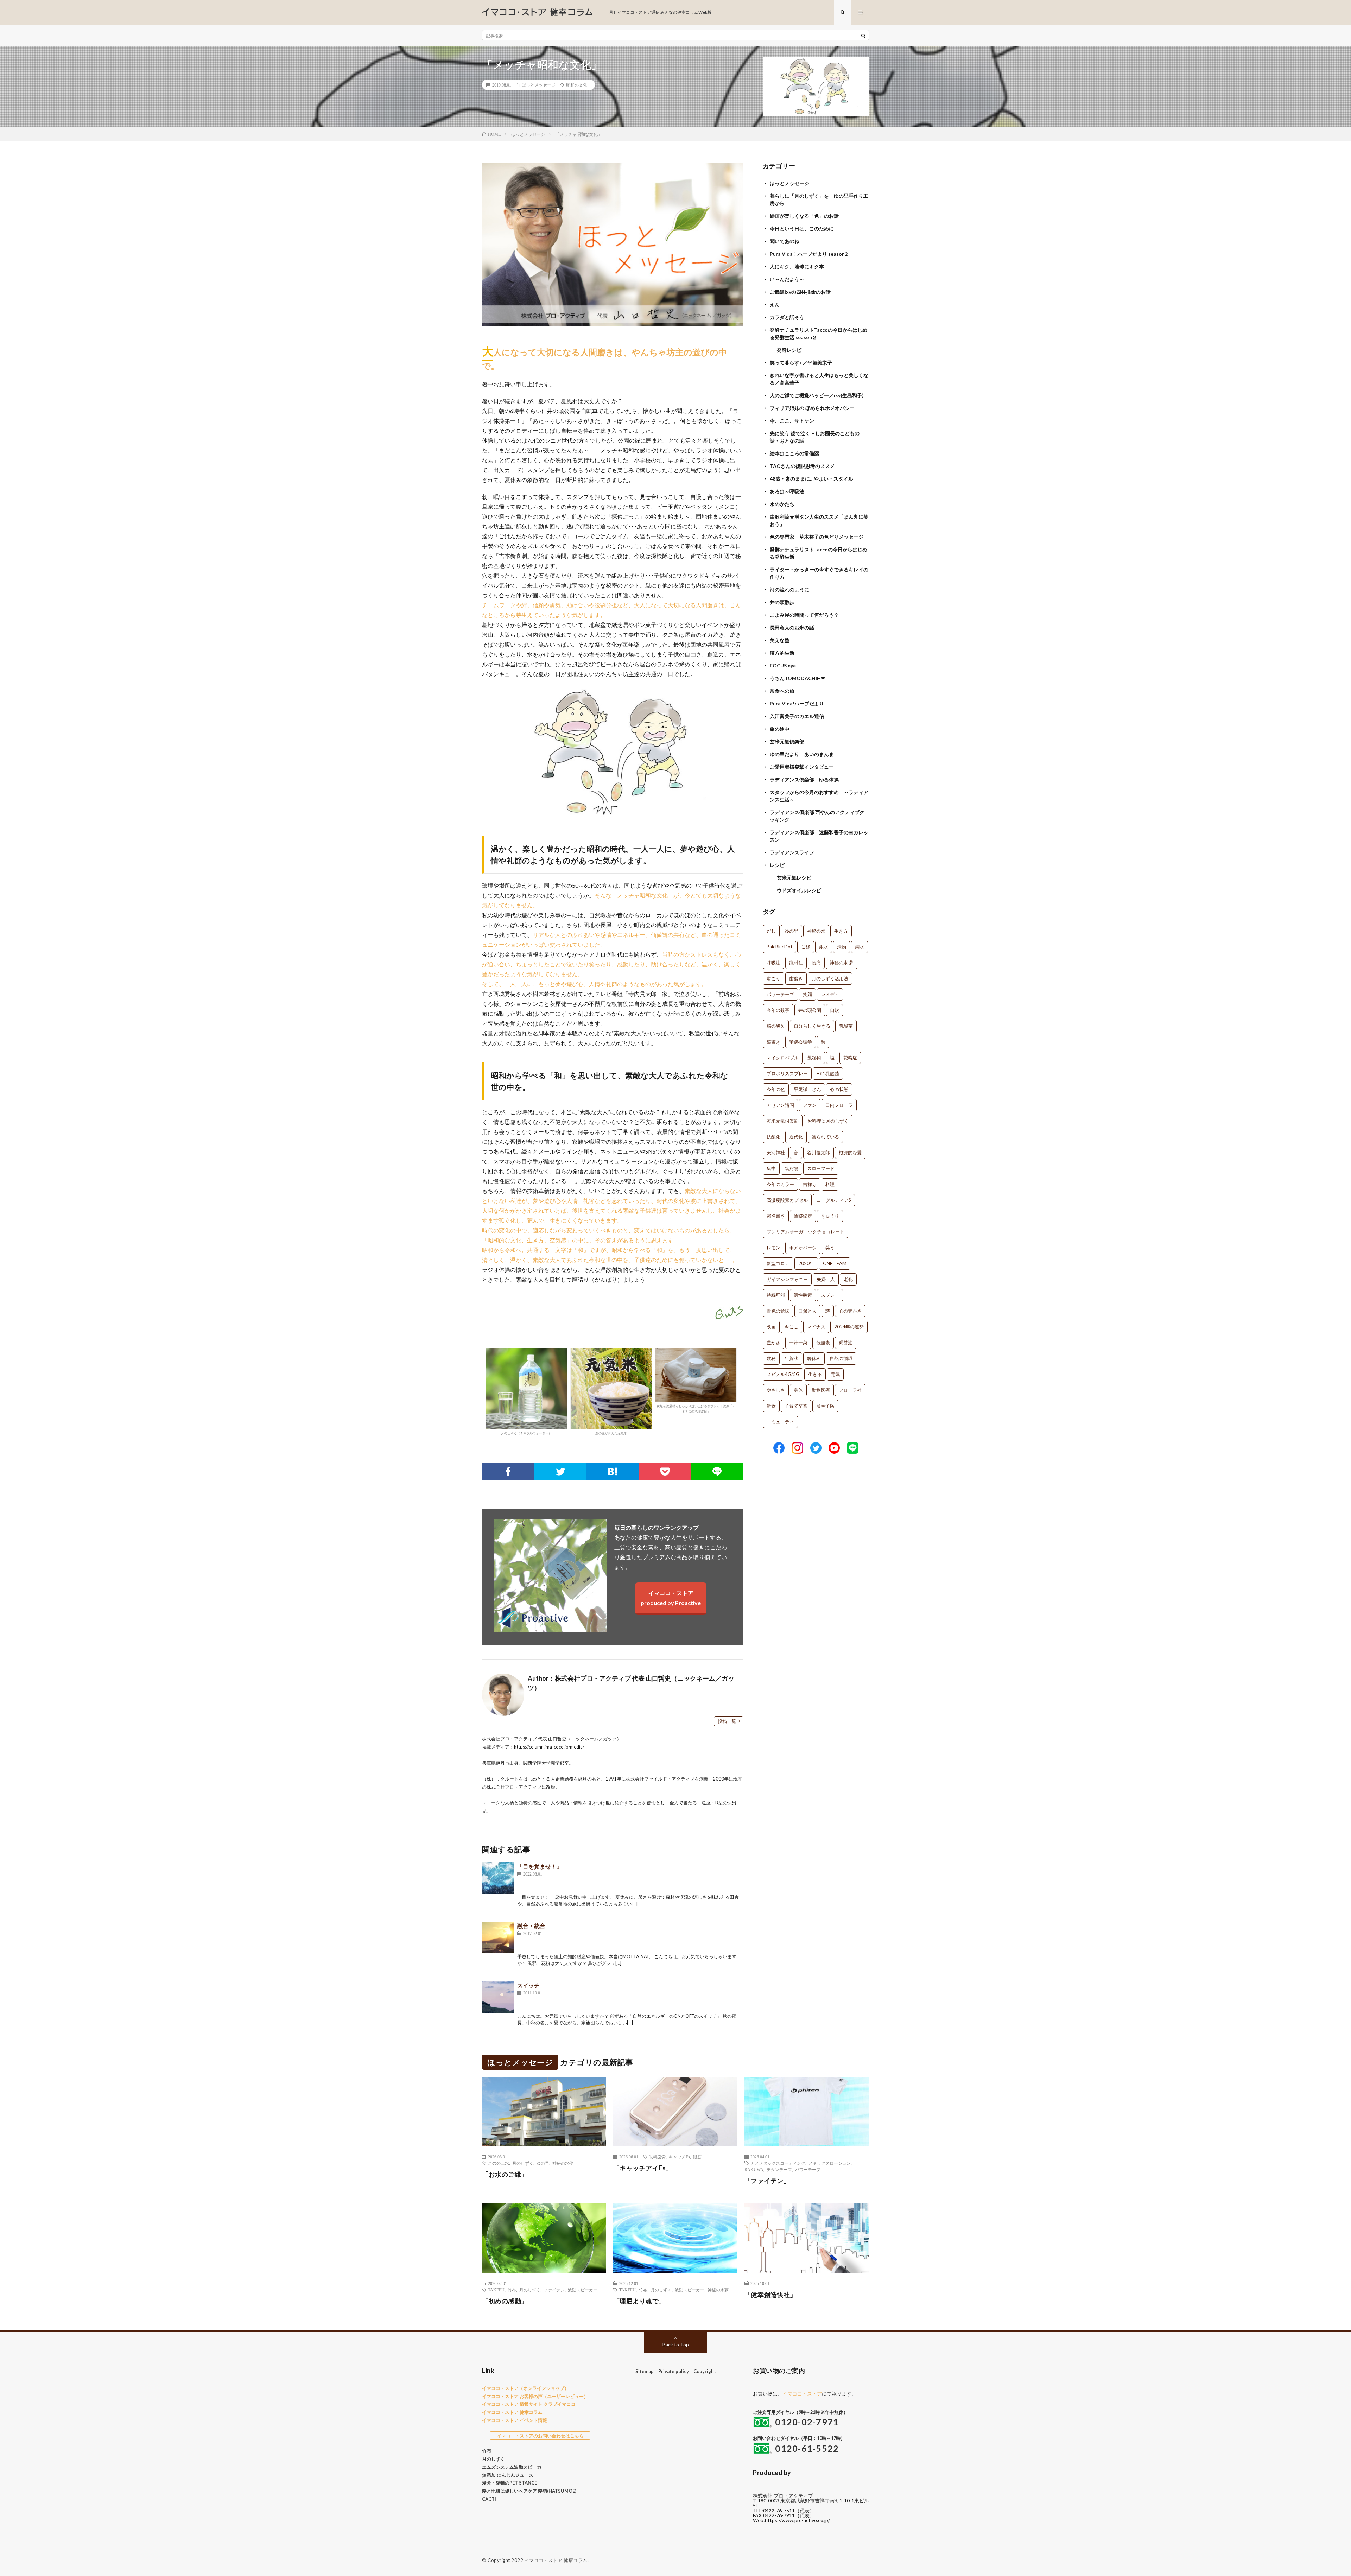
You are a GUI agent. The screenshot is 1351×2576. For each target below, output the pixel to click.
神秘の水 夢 (842, 963)
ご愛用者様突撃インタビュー (802, 767)
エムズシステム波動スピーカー (514, 2467)
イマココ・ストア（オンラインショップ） (525, 2388)
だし (771, 931)
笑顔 (807, 994)
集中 (771, 1168)
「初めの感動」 (505, 2301)
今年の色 (776, 1089)
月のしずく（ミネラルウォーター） (526, 1433)
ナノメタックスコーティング (778, 2163)
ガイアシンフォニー (787, 1279)
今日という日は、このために (802, 229)
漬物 (842, 947)
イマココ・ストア (802, 2394)
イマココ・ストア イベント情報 (515, 2420)
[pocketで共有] (665, 1472)
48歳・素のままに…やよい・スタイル (811, 479)
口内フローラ (839, 1105)
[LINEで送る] (717, 1472)
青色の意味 (778, 1311)
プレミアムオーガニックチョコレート (805, 1232)
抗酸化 (773, 1137)
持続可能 (776, 1295)
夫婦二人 (826, 1279)
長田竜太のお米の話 (792, 627)
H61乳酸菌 (828, 1073)
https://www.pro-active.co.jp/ (797, 2520)
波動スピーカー (583, 2290)
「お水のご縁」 (505, 2174)
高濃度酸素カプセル (787, 1200)
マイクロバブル (783, 1058)
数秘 (771, 1358)
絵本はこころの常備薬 (794, 453)
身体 (798, 1390)
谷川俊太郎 (819, 1153)
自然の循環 (841, 1358)
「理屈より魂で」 (639, 2301)
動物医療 (821, 1390)
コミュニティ (780, 1422)
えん (775, 304)
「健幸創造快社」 (770, 2295)
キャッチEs (679, 2157)
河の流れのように (789, 589)
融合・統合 (531, 1926)
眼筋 (697, 2157)
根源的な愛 (850, 1153)
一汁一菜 (798, 1343)
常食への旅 (782, 691)
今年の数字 (778, 1010)
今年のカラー (780, 1184)
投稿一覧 (727, 1721)
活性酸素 (803, 1295)
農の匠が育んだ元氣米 (611, 1433)
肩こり (773, 978)
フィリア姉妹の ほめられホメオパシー (812, 408)
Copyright (705, 2371)
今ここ (791, 1327)
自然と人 (807, 1311)
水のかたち (782, 504)
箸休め (814, 1358)
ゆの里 (791, 931)
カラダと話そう (787, 317)
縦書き (773, 1042)
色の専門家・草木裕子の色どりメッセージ (817, 537)
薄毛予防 (825, 1406)
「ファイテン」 (767, 2181)
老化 (848, 1279)
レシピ (777, 865)
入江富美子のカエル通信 (797, 716)
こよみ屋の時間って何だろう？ (804, 615)
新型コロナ (778, 1263)
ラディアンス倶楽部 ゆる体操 (804, 779)
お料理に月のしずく (828, 1121)
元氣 (835, 1374)
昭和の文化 (577, 85)
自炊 (835, 1010)
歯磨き (796, 978)
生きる (815, 1374)
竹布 (512, 2290)
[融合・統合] (498, 1937)
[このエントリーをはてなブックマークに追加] (613, 1472)
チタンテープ (779, 2169)
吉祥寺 (810, 1184)
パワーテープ (780, 994)
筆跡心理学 (801, 1042)
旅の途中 (780, 729)
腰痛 (816, 963)
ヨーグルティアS (834, 1200)
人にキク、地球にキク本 (797, 267)
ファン (810, 1105)
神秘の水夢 (563, 2163)
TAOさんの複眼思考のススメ (802, 466)
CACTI (489, 2499)
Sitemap (645, 2371)
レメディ (830, 994)
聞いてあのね (785, 241)
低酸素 (823, 1343)
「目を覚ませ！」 (540, 1866)
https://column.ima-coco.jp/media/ (549, 1747)
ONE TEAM (835, 1263)
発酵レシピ (789, 350)
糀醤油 (846, 1343)
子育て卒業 (796, 1406)
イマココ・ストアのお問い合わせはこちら (540, 2436)
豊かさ (773, 1343)
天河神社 (776, 1153)
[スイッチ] (498, 1997)
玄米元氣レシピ (794, 878)
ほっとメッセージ (539, 85)
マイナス (816, 1327)
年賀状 (791, 1358)
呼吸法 (773, 963)
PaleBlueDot (779, 947)
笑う (830, 1248)
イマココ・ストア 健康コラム (556, 2560)
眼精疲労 (657, 2157)
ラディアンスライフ (792, 852)
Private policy (674, 2371)
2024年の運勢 (849, 1327)
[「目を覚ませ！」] (498, 1878)
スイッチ (528, 1985)
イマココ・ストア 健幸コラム (512, 2412)
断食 (771, 1406)
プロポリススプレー (787, 1073)
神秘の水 (816, 931)
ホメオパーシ (803, 1248)
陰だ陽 (791, 1168)
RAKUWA (754, 2169)
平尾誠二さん (807, 1089)
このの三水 (499, 2163)
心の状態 (839, 1089)
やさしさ (776, 1390)
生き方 (841, 931)
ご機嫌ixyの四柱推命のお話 (800, 292)
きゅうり (830, 1216)
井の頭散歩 (782, 602)
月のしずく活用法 (830, 978)
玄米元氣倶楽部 (787, 741)
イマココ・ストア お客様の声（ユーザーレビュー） (535, 2396)
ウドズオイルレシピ (799, 890)
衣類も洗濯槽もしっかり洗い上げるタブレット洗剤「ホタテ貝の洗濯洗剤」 (696, 1408)
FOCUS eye (783, 665)
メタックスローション (830, 2163)
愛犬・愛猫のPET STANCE (509, 2483)
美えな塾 (780, 640)
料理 (830, 1184)
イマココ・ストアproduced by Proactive (671, 1598)
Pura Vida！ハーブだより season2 (809, 254)
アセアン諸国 (780, 1105)
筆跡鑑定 (803, 1216)
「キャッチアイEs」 (643, 2168)
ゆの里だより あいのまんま (802, 754)
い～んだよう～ (787, 279)
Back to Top (676, 2344)
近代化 (796, 1137)
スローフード (821, 1168)
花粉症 (850, 1058)
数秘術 (814, 1058)
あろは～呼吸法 (787, 491)
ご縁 (806, 947)
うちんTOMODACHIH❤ (797, 678)
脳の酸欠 (776, 1026)
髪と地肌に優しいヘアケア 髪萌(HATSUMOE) (529, 2491)
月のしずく (523, 2163)
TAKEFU (496, 2290)
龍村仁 (796, 963)
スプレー (830, 1295)
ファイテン (554, 2290)
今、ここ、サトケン (792, 421)
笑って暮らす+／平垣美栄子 (801, 363)
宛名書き (776, 1216)
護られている (825, 1137)
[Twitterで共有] (561, 1472)
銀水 (824, 947)
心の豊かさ (850, 1311)
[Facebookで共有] (508, 1472)
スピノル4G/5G (783, 1374)
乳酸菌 (846, 1026)
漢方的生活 (782, 653)
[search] (863, 36)
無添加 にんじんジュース (508, 2475)
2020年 (806, 1263)
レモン (773, 1248)
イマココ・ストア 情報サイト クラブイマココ (529, 2404)
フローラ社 (850, 1390)
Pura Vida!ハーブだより (797, 703)
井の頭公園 (810, 1010)
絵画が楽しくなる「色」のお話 (804, 216)
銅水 (860, 947)
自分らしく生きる (812, 1026)
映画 (771, 1327)
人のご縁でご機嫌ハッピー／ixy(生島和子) (817, 395)
